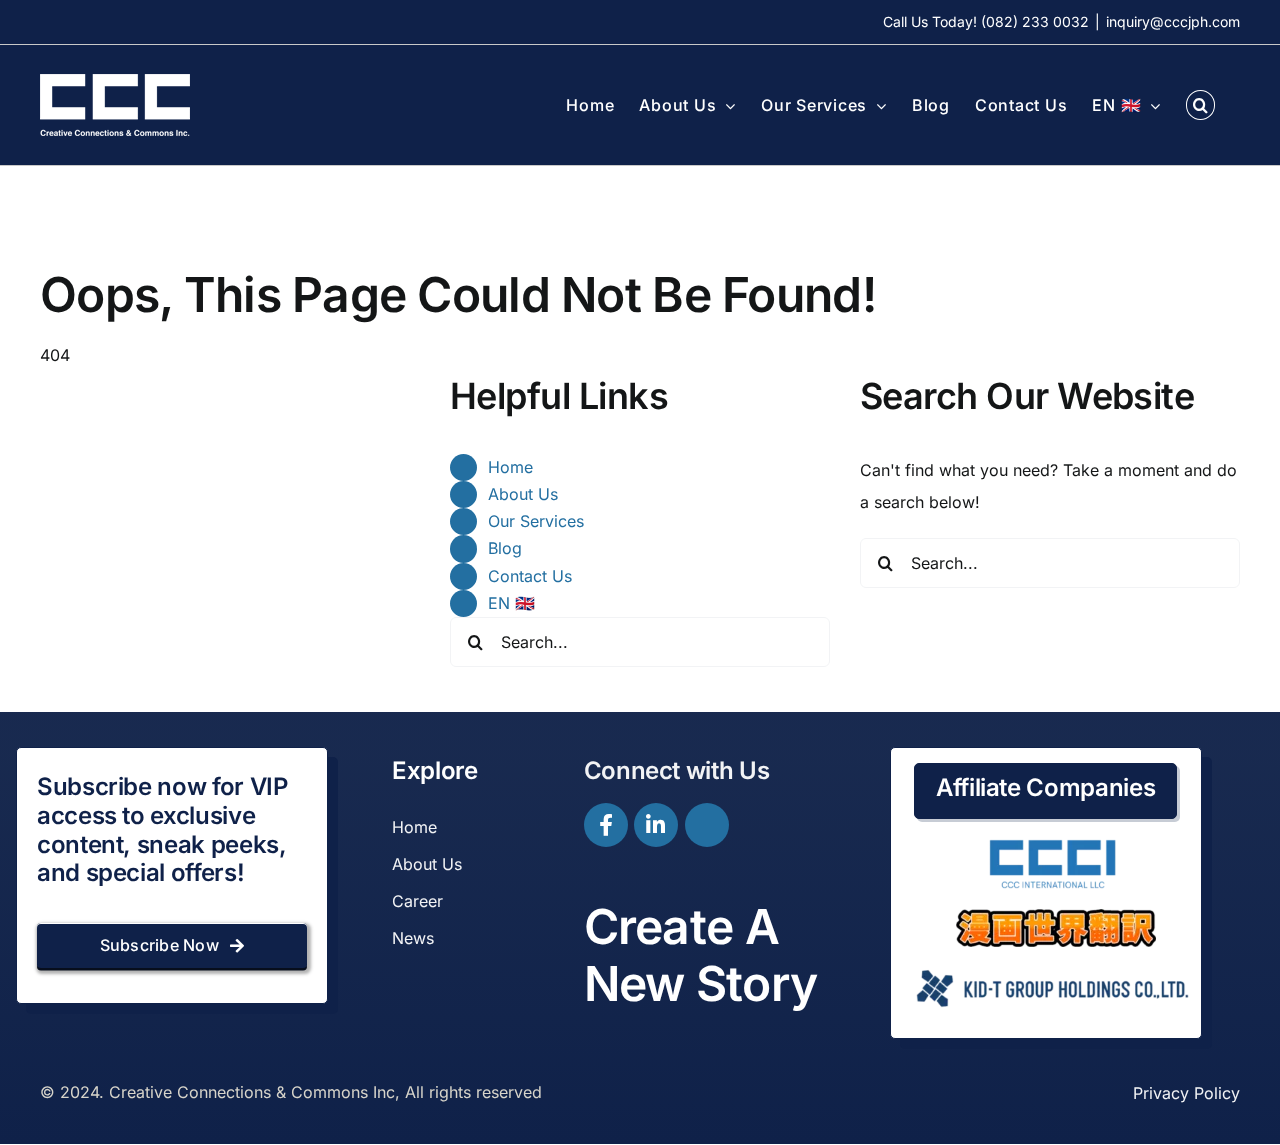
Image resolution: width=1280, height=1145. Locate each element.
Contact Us (530, 576)
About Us (523, 494)
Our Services (536, 521)
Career (417, 901)
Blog (505, 548)
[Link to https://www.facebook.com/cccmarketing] (606, 825)
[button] (1200, 105)
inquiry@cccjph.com (1173, 21)
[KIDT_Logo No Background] (1051, 963)
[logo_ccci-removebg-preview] (1051, 847)
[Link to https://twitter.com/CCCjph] (707, 825)
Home (510, 467)
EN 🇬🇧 (511, 603)
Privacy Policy (1186, 1093)
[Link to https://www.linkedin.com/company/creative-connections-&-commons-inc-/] (656, 825)
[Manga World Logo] (1056, 917)
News (413, 938)
